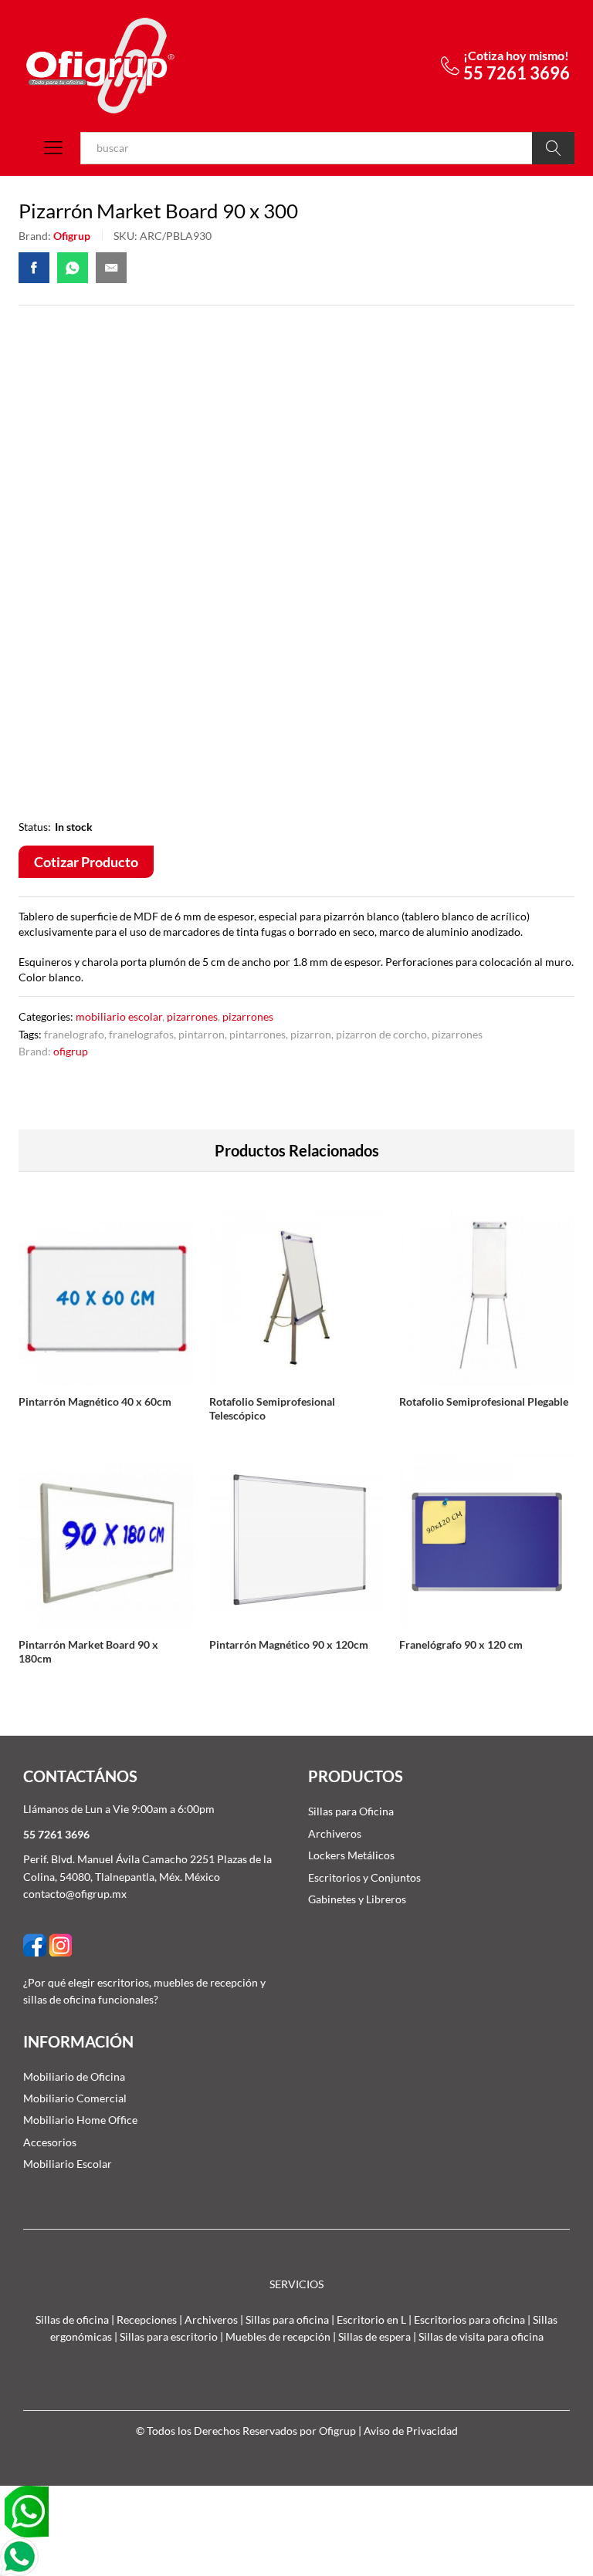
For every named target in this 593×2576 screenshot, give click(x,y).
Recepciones (147, 2319)
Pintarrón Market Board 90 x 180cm (88, 1651)
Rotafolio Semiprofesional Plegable (484, 1401)
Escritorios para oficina (469, 2319)
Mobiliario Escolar (119, 1016)
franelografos (141, 1034)
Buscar (553, 148)
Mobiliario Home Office (80, 2120)
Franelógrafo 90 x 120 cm (461, 1644)
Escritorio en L (371, 2319)
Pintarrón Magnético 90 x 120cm (289, 1644)
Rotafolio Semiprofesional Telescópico (272, 1408)
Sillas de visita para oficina (481, 2336)
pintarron (202, 1034)
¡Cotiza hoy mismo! (516, 55)
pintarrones (258, 1034)
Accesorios (50, 2142)
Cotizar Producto (86, 862)
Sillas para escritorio (169, 2336)
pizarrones (457, 1034)
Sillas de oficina (72, 2319)
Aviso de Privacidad (411, 2431)
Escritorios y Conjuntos (364, 1877)
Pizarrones (192, 1016)
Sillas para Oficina (351, 1811)
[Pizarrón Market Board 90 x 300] (34, 268)
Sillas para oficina (287, 2319)
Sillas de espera (374, 2336)
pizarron (311, 1034)
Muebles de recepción (278, 2336)
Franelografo (74, 1034)
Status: (35, 827)
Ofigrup (72, 236)
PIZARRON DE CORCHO (381, 1034)
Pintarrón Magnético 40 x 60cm (95, 1401)
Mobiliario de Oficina (74, 2076)
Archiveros (335, 1833)
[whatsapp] (26, 2510)
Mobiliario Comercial (75, 2098)
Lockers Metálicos (351, 1855)
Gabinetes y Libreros (357, 1899)
